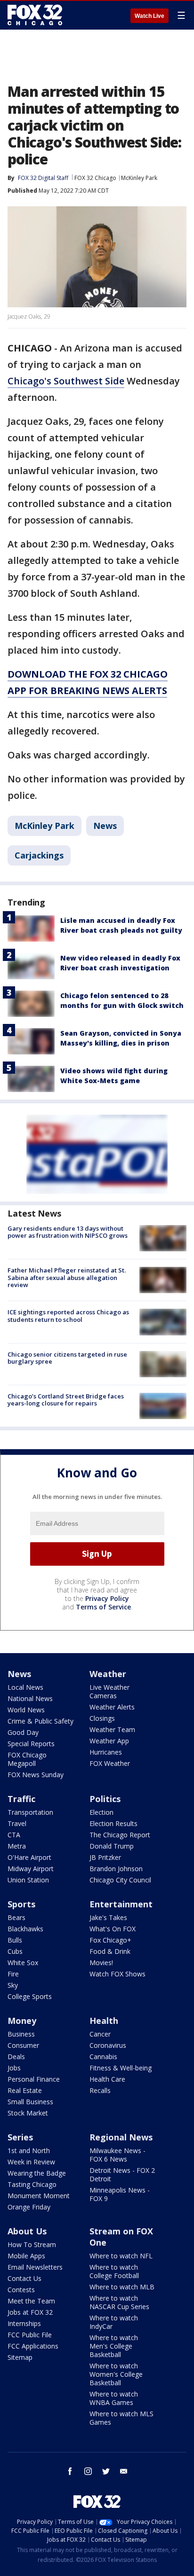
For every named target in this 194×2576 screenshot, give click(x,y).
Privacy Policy (107, 1598)
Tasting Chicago (32, 2184)
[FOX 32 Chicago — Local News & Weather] (35, 15)
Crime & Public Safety (40, 1721)
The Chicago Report (120, 1835)
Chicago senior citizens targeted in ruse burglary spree (67, 1358)
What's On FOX (113, 1929)
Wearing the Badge (37, 2173)
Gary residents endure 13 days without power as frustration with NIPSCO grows (68, 1232)
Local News (25, 1687)
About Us (27, 2231)
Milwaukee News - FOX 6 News (117, 2155)
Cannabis (103, 2057)
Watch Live (150, 16)
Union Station (28, 1880)
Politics (105, 1799)
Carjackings (39, 855)
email (124, 2471)
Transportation (30, 1812)
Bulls (15, 1940)
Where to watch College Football (114, 2271)
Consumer (23, 2045)
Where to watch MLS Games (121, 2418)
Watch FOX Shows (117, 1974)
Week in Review (31, 2162)
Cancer (100, 2034)
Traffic (21, 1799)
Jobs (14, 2068)
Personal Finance (34, 2079)
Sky (13, 1985)
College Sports (30, 1996)
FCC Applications (33, 2346)
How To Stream (32, 2244)
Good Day (23, 1732)
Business (21, 2034)
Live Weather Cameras (109, 1691)
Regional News (121, 2137)
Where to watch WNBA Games (114, 2398)
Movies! (101, 1963)
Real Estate (25, 2090)
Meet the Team (31, 2301)
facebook (70, 2471)
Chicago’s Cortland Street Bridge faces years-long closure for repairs (66, 1400)
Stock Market (28, 2113)
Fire (13, 1974)
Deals (16, 2057)
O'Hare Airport (29, 1857)
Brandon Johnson (116, 1869)
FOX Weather (110, 1763)
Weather (108, 1674)
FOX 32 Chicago (95, 178)
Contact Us (24, 2278)
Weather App (109, 1741)
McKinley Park (139, 178)
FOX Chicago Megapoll (27, 1759)
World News (26, 1710)
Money (22, 2021)
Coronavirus (108, 2045)
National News (30, 1698)
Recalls (100, 2090)
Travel (17, 1823)
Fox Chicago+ (110, 1940)
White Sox (23, 1963)
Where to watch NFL (121, 2256)
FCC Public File (30, 2335)
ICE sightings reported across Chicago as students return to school (68, 1316)
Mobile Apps (26, 2256)
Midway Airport (31, 1869)
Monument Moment (39, 2196)
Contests (21, 2290)
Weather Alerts (112, 1707)
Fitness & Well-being (121, 2068)
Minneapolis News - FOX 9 (120, 2194)
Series (20, 2137)
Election (101, 1812)
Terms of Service (103, 1607)
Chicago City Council (120, 1880)
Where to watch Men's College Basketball (114, 2346)
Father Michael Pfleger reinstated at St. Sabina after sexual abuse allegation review (67, 1277)
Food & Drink (110, 1951)
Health (104, 2021)
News (105, 826)
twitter (106, 2471)
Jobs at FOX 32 (30, 2312)
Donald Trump (112, 1846)
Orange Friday (29, 2207)
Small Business (30, 2102)
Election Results (113, 1823)
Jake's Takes (108, 1917)
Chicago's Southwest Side (66, 381)
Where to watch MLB (122, 2287)
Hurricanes (106, 1752)
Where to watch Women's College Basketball (116, 2374)
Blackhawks (25, 1929)
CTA (14, 1835)
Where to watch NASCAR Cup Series (119, 2302)
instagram (88, 2471)
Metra (17, 1846)
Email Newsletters (35, 2267)
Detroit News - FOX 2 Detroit (122, 2174)
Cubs (15, 1951)
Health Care (107, 2079)
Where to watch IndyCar (114, 2322)
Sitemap (20, 2357)
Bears (16, 1917)
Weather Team (112, 1729)
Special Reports (31, 1744)
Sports (21, 1904)
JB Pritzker (105, 1857)
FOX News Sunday (36, 1775)
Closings (102, 1718)
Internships (24, 2323)
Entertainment (121, 1904)
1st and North (29, 2151)
